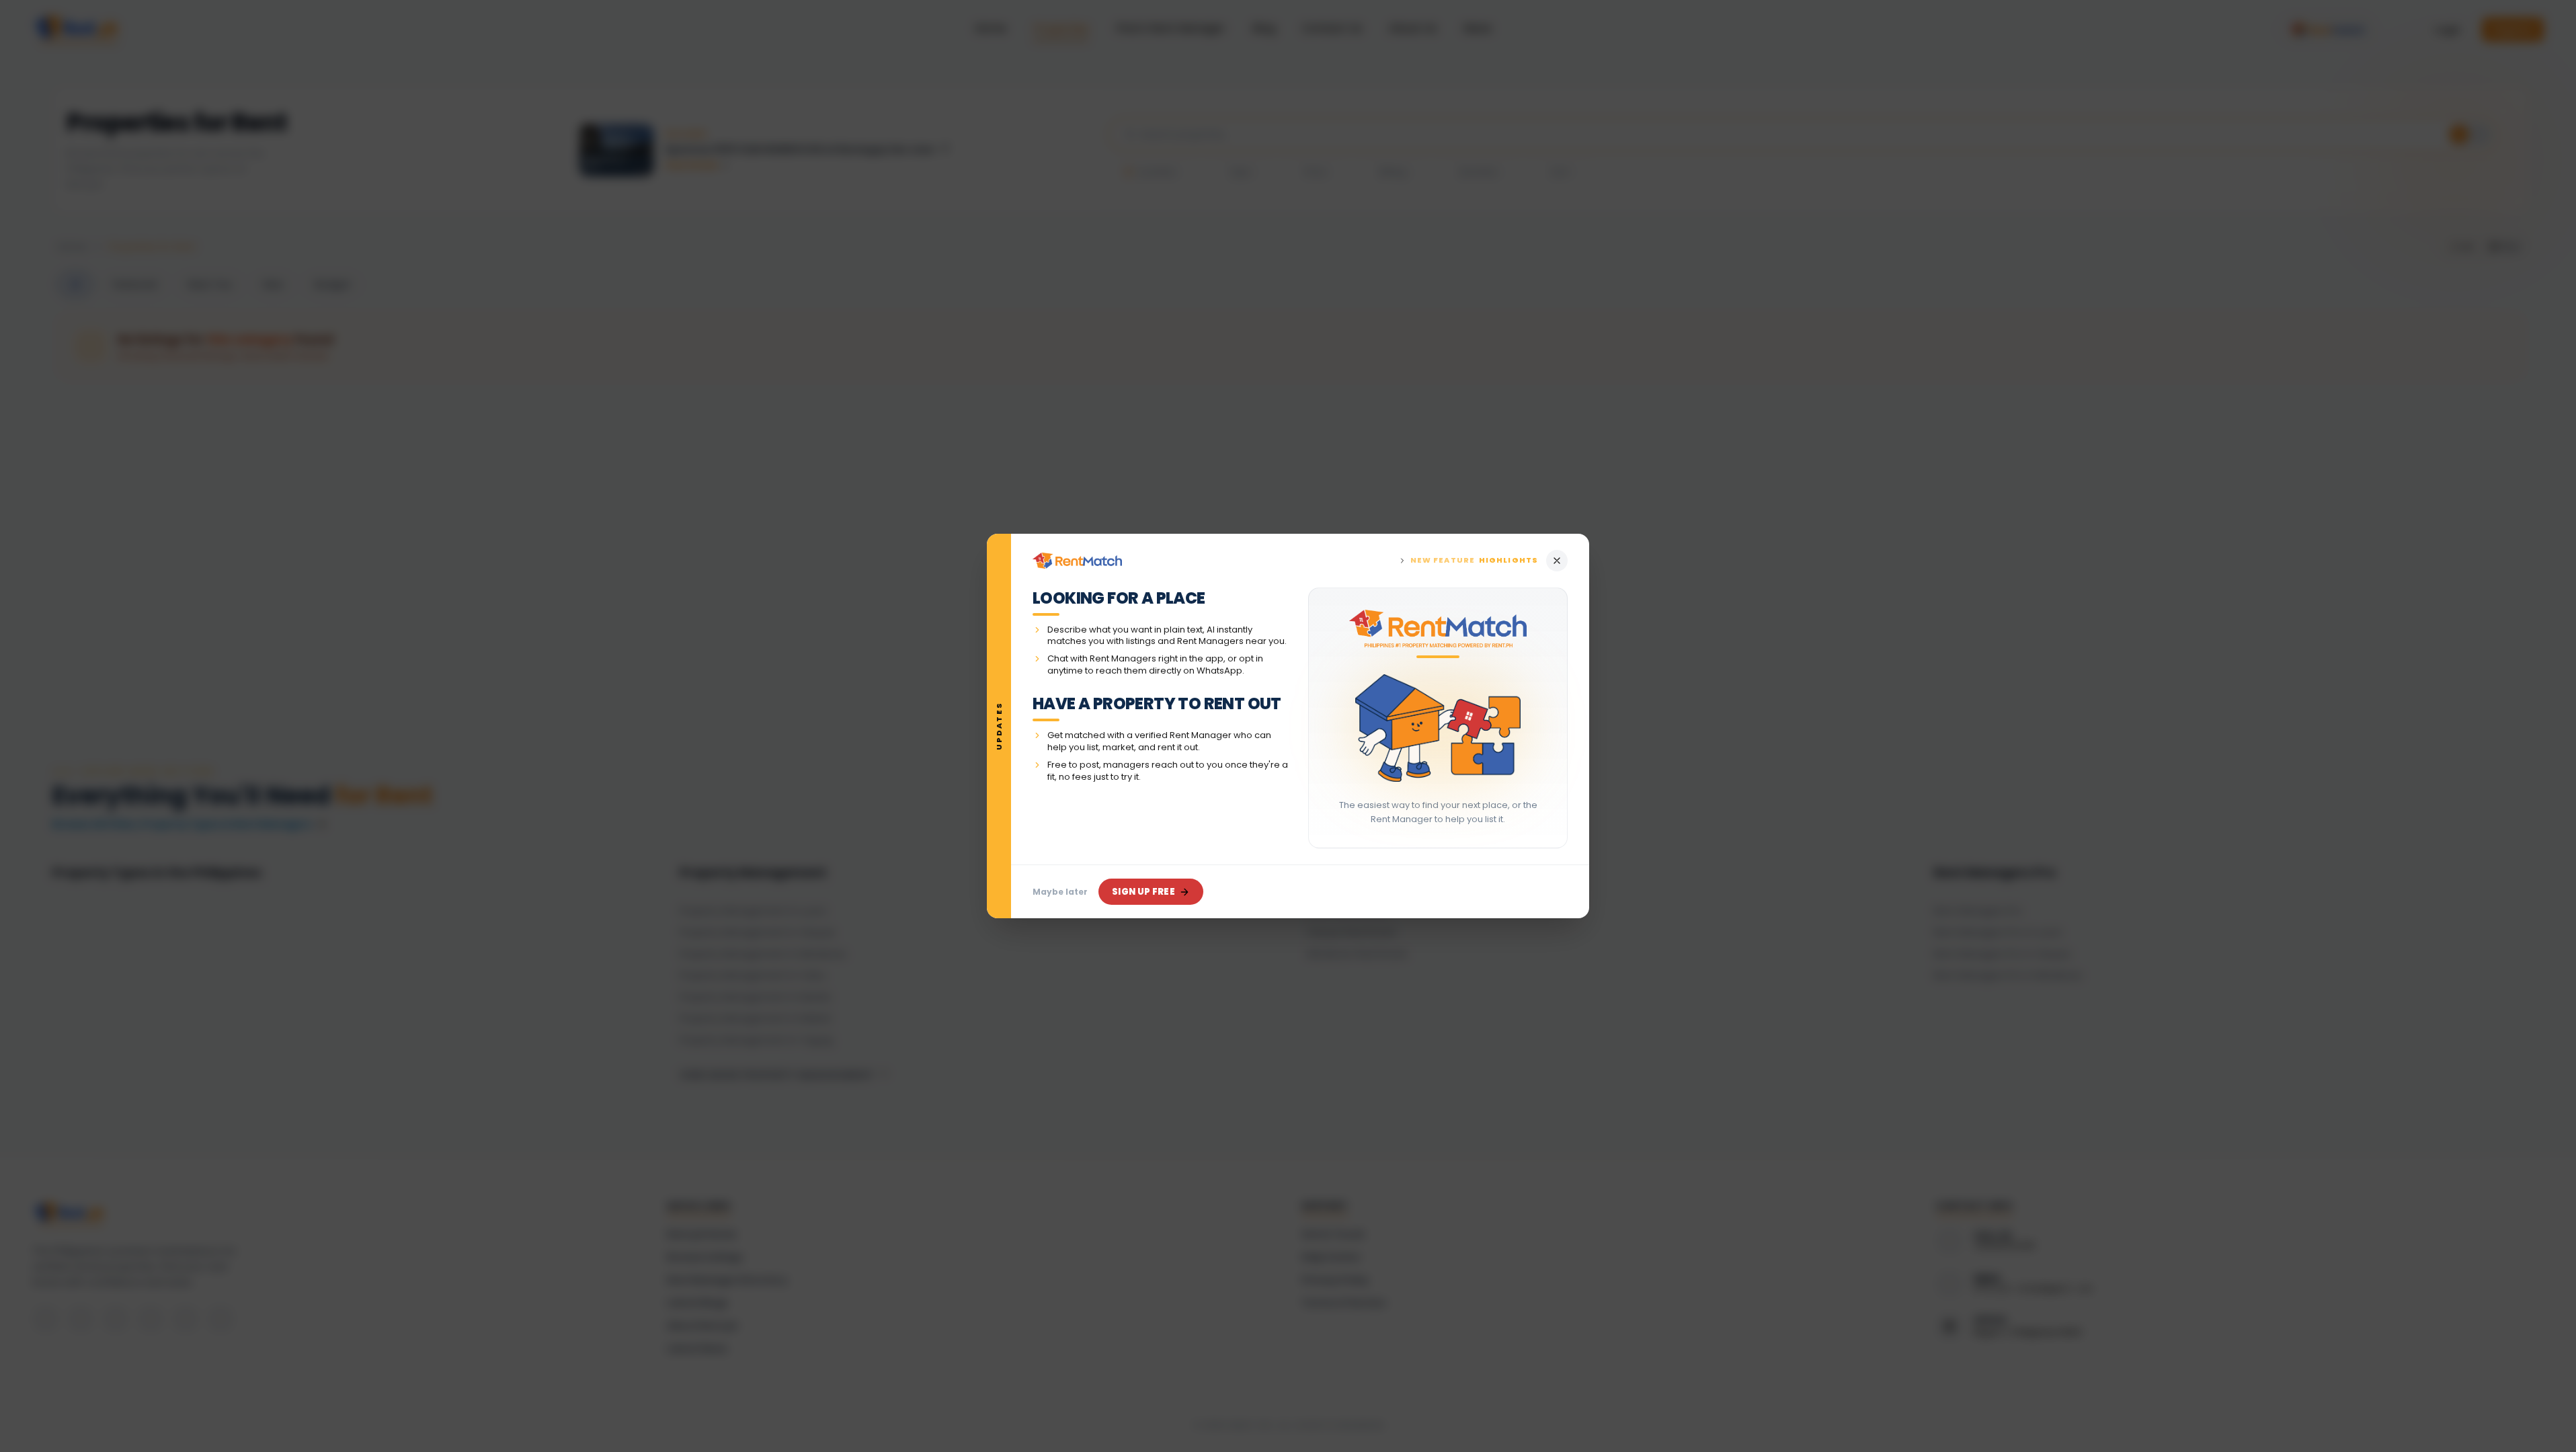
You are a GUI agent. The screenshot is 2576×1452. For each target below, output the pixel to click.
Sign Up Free (1143, 892)
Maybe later (1060, 892)
